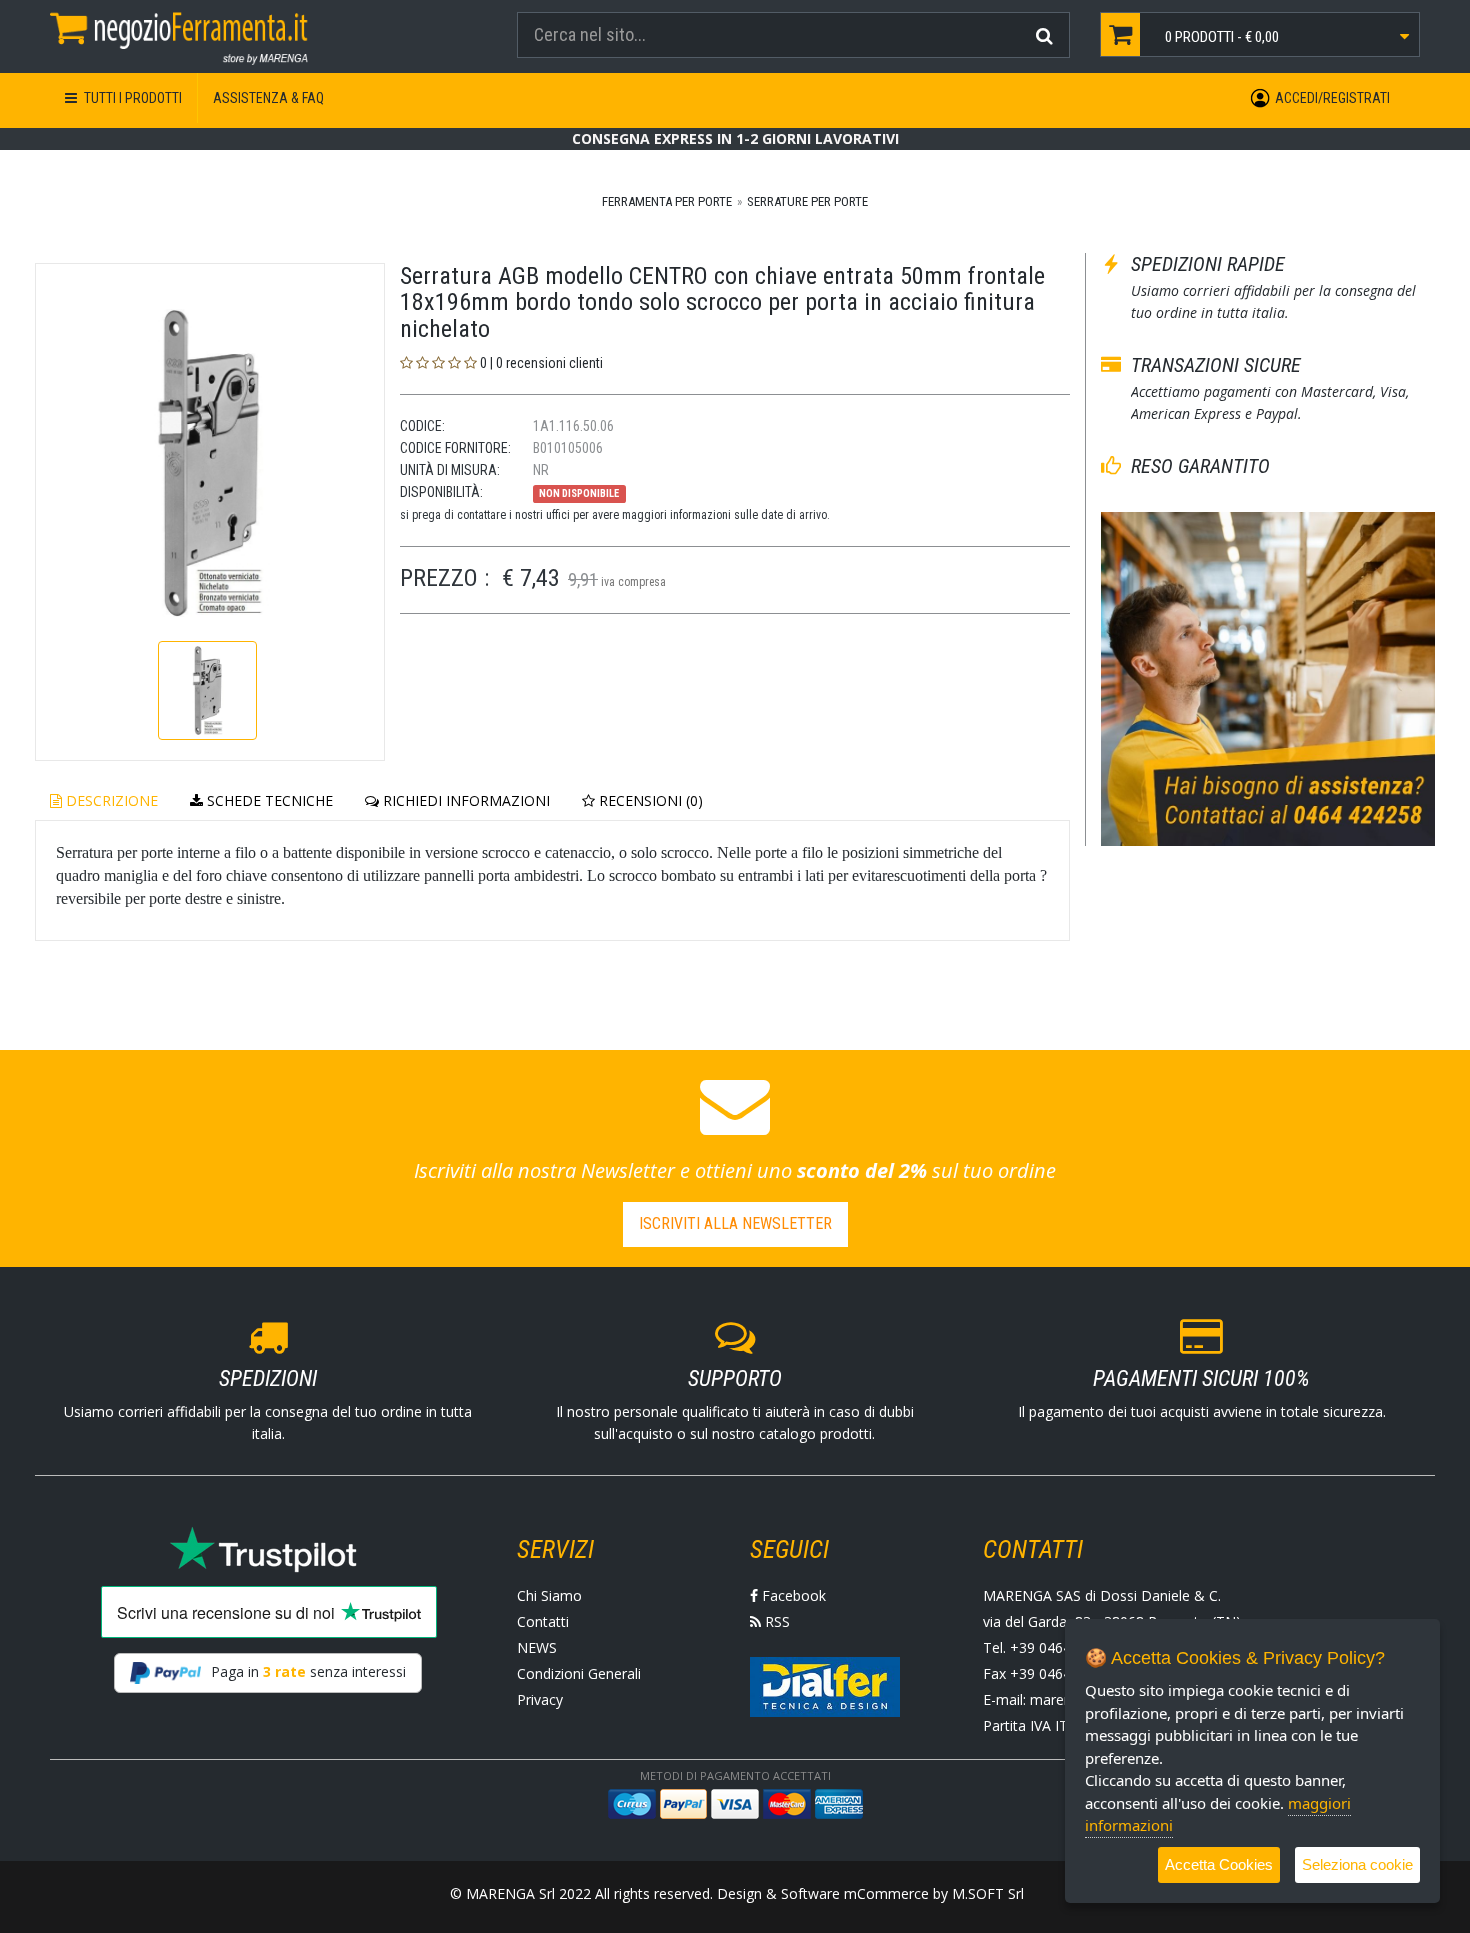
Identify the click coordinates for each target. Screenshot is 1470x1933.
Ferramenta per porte (667, 201)
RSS (775, 1621)
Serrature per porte (807, 201)
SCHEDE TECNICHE (268, 800)
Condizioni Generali (579, 1673)
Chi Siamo (549, 1595)
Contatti (543, 1621)
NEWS (537, 1647)
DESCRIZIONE (110, 800)
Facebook (792, 1595)
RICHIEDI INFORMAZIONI (464, 800)
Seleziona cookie (1357, 1864)
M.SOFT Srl (988, 1893)
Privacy (540, 1699)
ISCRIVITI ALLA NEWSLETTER (735, 1223)
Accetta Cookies (1219, 1864)
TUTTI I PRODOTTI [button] (131, 98)
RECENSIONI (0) (649, 800)
